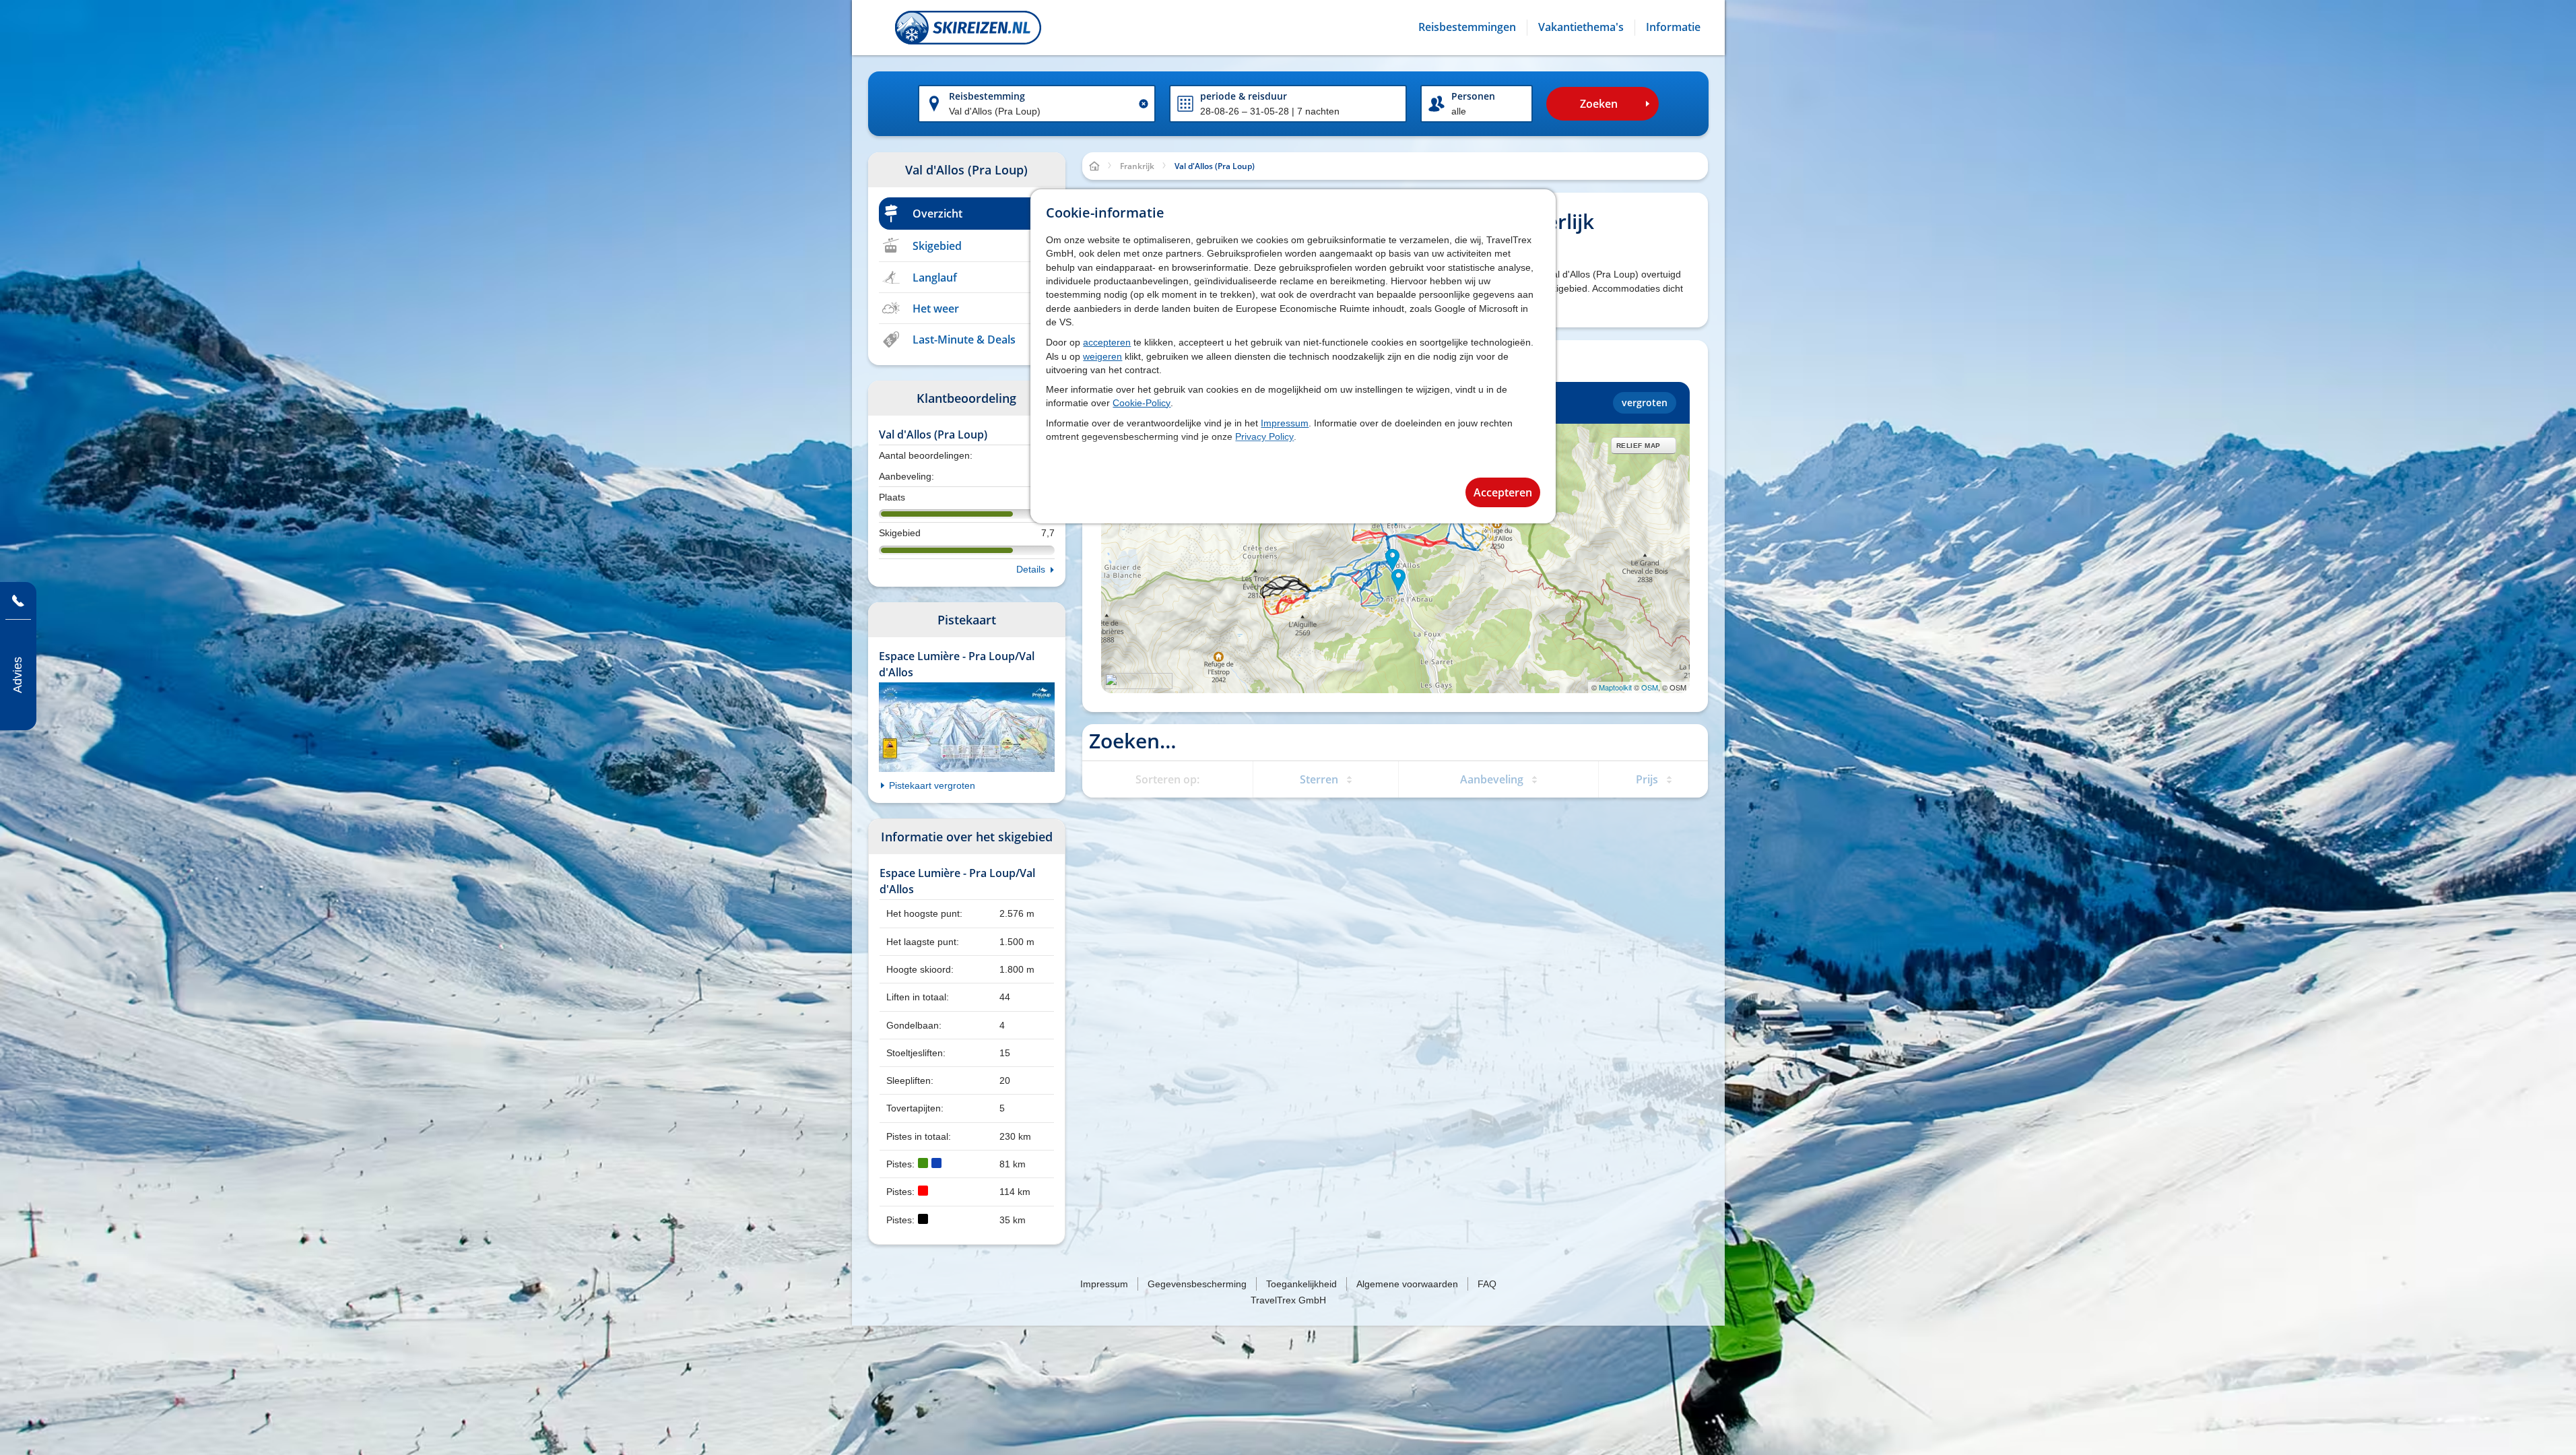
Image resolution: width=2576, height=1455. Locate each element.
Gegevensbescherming (1197, 1284)
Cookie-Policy (1142, 403)
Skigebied (937, 246)
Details (1031, 569)
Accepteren (1503, 492)
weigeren (1102, 356)
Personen (1473, 96)
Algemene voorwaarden (1407, 1284)
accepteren (1107, 342)
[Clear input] (1144, 104)
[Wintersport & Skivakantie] (968, 28)
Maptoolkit (1615, 687)
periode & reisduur (1244, 96)
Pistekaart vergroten (932, 785)
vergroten (1645, 402)
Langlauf (935, 278)
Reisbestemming (987, 96)
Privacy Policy (1264, 437)
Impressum (1285, 423)
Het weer (936, 309)
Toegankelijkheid (1301, 1284)
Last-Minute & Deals (964, 339)
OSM (1650, 687)
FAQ (1487, 1284)
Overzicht (937, 214)
